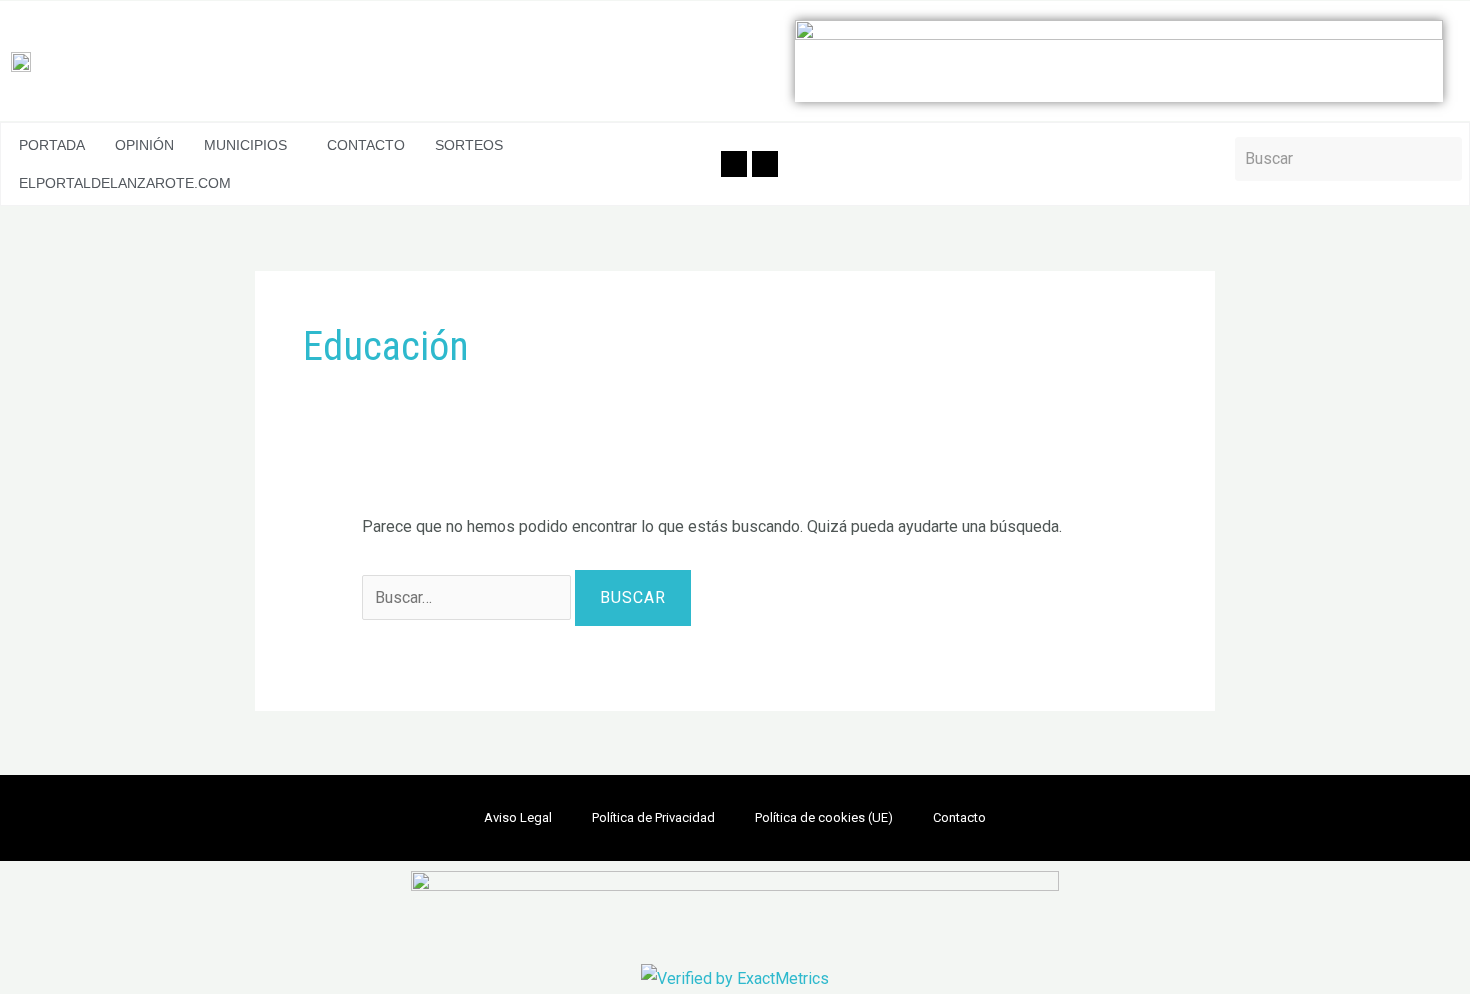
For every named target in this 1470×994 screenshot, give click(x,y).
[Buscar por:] (468, 597)
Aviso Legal (518, 817)
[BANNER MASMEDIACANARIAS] (1119, 61)
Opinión (144, 145)
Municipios (245, 145)
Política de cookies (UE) (824, 817)
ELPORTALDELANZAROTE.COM (125, 183)
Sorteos (469, 145)
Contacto (366, 145)
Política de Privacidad (653, 817)
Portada (52, 145)
